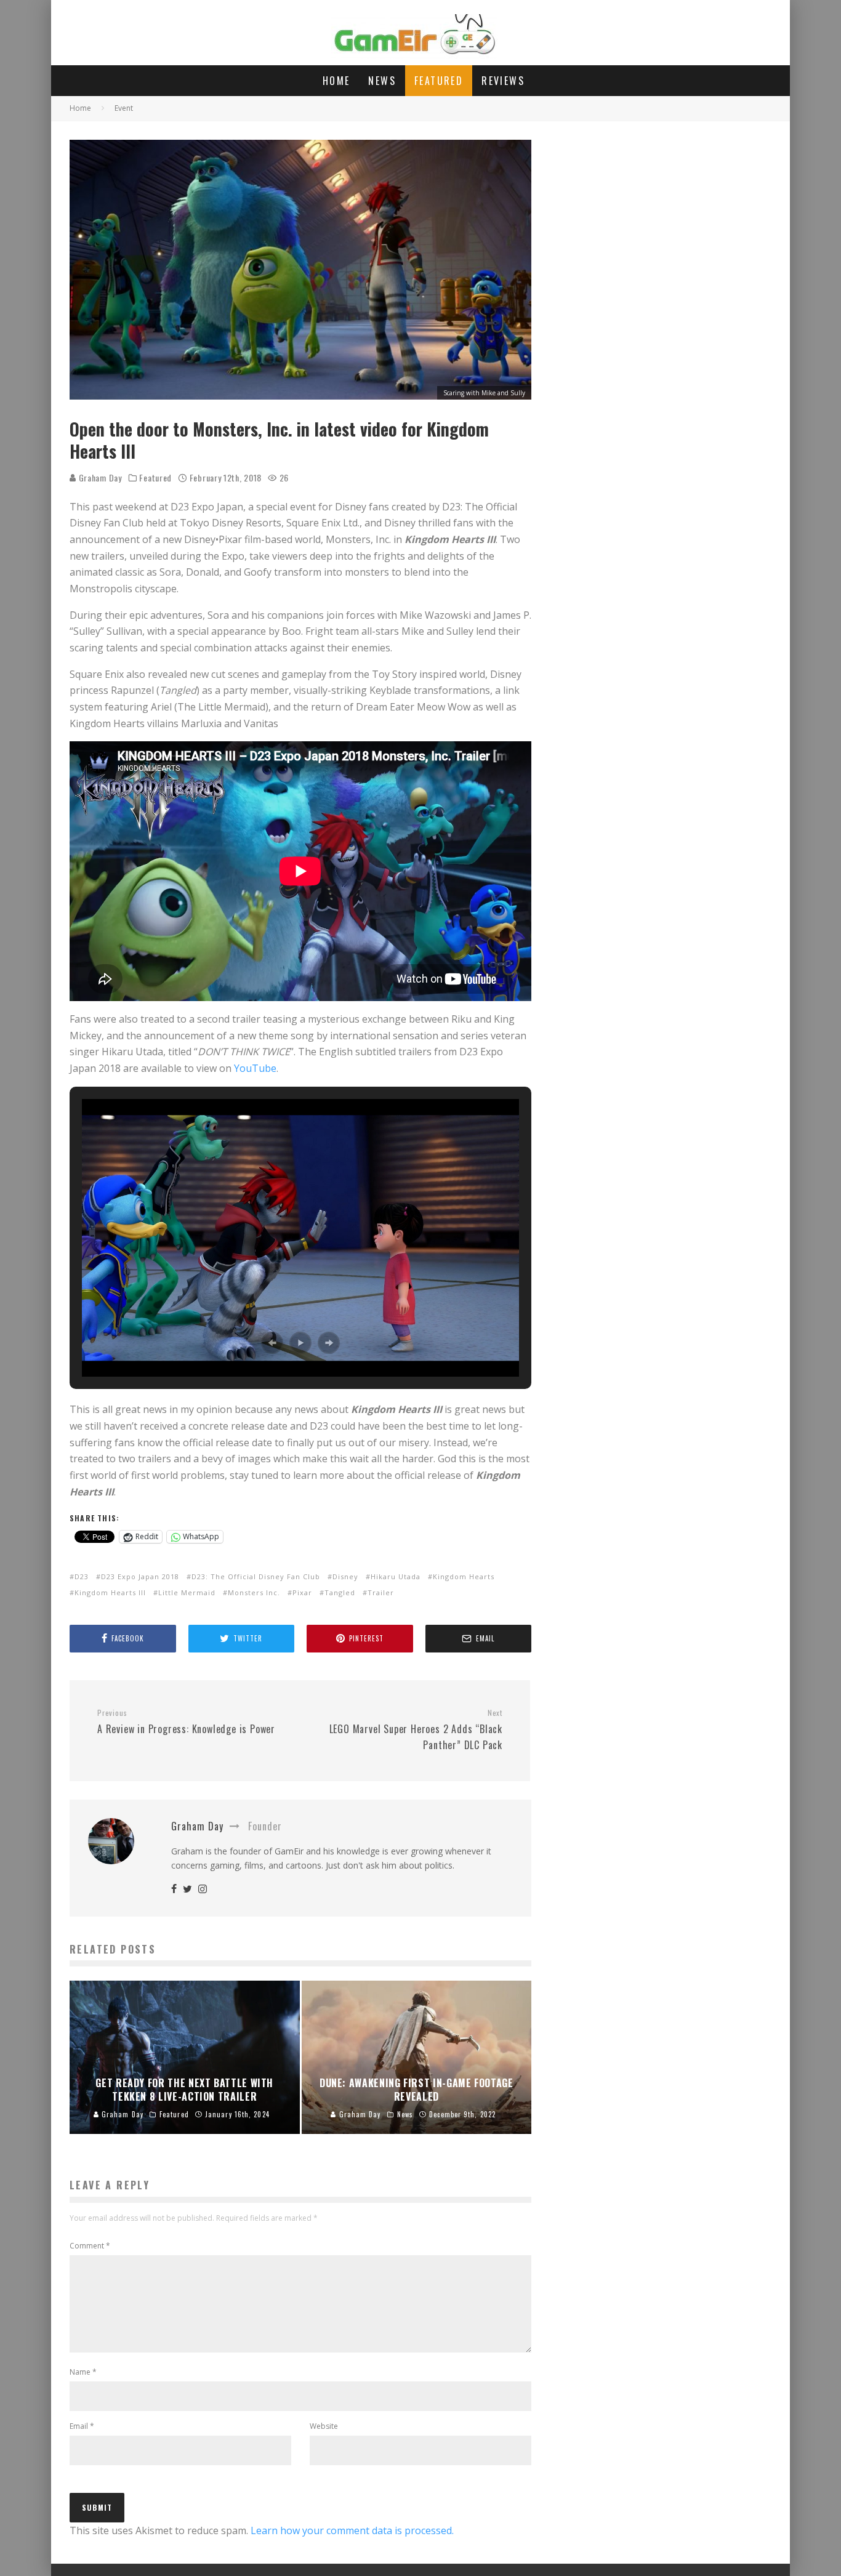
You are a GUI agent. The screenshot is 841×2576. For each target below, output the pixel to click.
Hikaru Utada (396, 1576)
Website (324, 2426)
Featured (439, 81)
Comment (90, 2246)
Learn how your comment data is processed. (352, 2530)
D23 (82, 1576)
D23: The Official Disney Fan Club (256, 1576)
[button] (272, 1343)
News (382, 81)
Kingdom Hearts (464, 1576)
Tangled (340, 1592)
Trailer (381, 1592)
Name (83, 2372)
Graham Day (99, 477)
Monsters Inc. (254, 1592)
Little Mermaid (187, 1592)
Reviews (503, 81)
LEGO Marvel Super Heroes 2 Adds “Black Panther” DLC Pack (416, 1730)
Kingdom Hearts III (110, 1592)
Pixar (302, 1592)
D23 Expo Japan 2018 (140, 1576)
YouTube (255, 1068)
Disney (345, 1576)
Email (82, 2426)
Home (336, 81)
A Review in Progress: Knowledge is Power (186, 1722)
